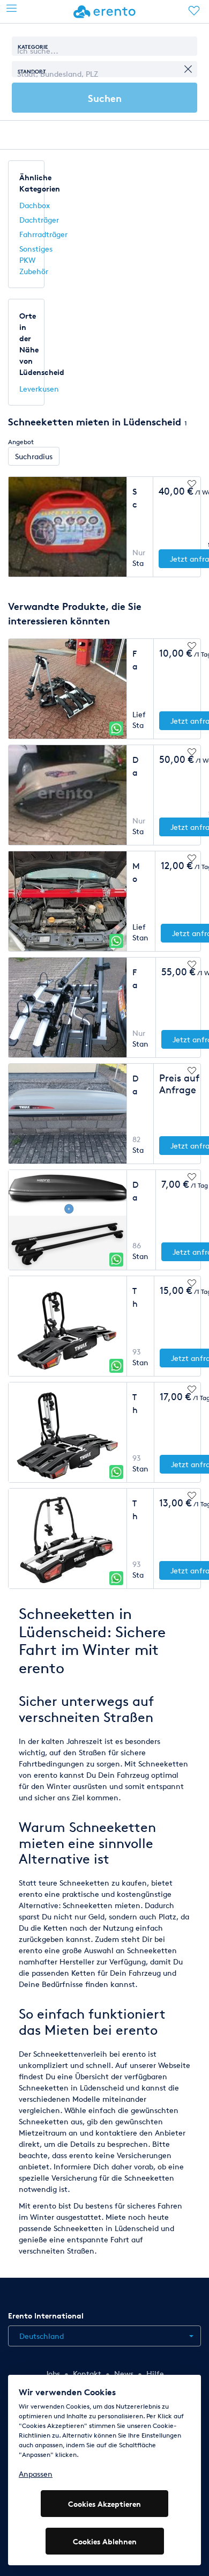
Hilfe (155, 2373)
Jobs (53, 2373)
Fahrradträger (43, 234)
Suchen (105, 98)
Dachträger (39, 220)
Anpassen (36, 2474)
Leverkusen (39, 389)
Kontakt (87, 2373)
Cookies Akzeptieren (104, 2504)
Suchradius (34, 456)
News (124, 2373)
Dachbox (35, 205)
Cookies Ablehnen (105, 2541)
